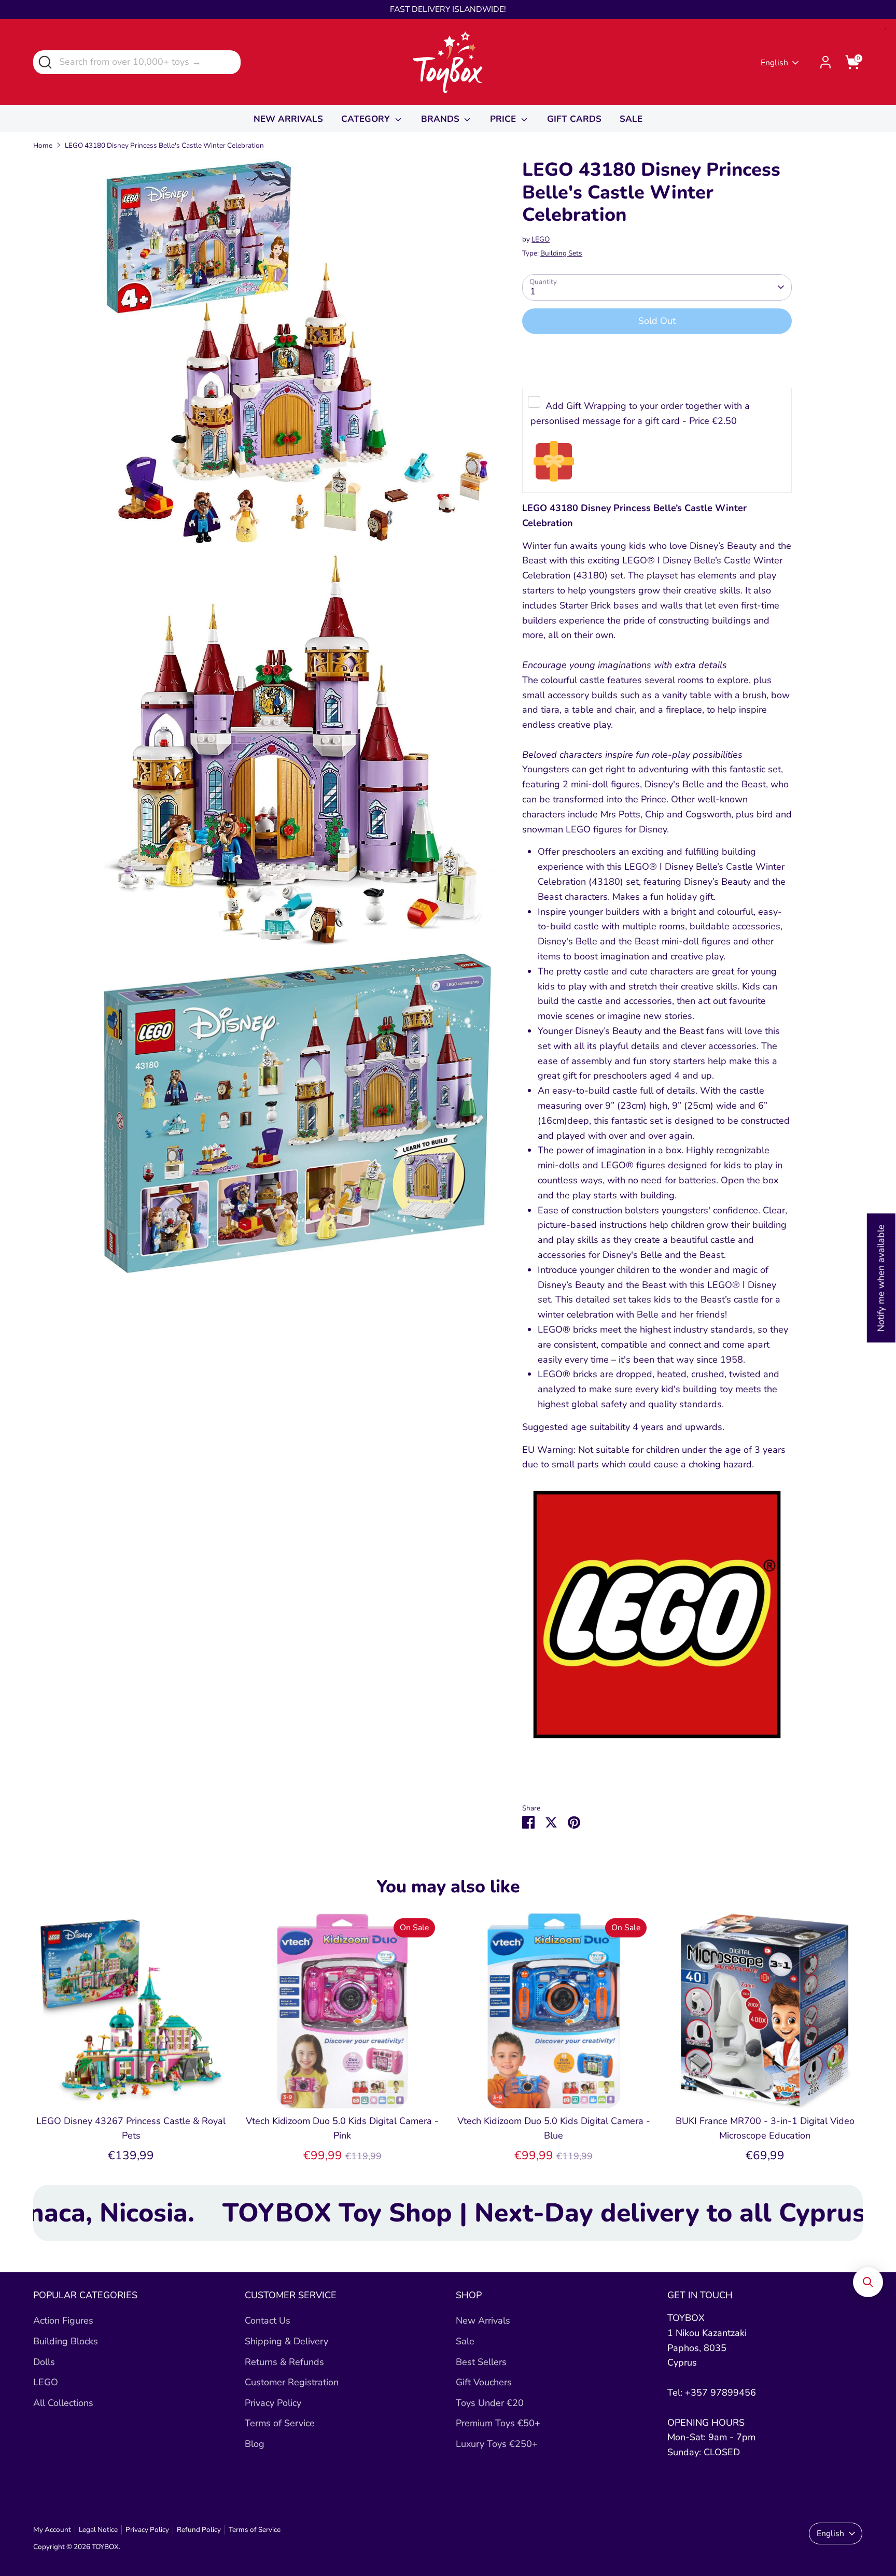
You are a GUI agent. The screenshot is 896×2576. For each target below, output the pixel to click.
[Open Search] (44, 61)
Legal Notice (98, 2530)
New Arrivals (483, 2320)
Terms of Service (280, 2423)
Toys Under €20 (490, 2403)
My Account (52, 2530)
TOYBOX (105, 2547)
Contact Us (268, 2320)
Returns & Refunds (284, 2362)
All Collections (63, 2403)
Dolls (44, 2362)
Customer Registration (292, 2382)
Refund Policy (199, 2530)
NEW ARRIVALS (288, 119)
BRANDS (442, 119)
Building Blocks (66, 2341)
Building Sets (561, 253)
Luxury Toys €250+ (497, 2444)
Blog (255, 2444)
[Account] (825, 62)
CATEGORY (367, 119)
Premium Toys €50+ (498, 2423)
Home (43, 145)
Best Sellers (481, 2362)
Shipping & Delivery (286, 2341)
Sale (465, 2341)
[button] (868, 2282)
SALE (631, 119)
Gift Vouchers (484, 2382)
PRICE (504, 119)
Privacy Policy (273, 2403)
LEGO (541, 239)
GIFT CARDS (574, 119)
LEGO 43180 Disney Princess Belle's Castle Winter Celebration (164, 145)
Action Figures (63, 2320)
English (774, 63)
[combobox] (137, 62)
